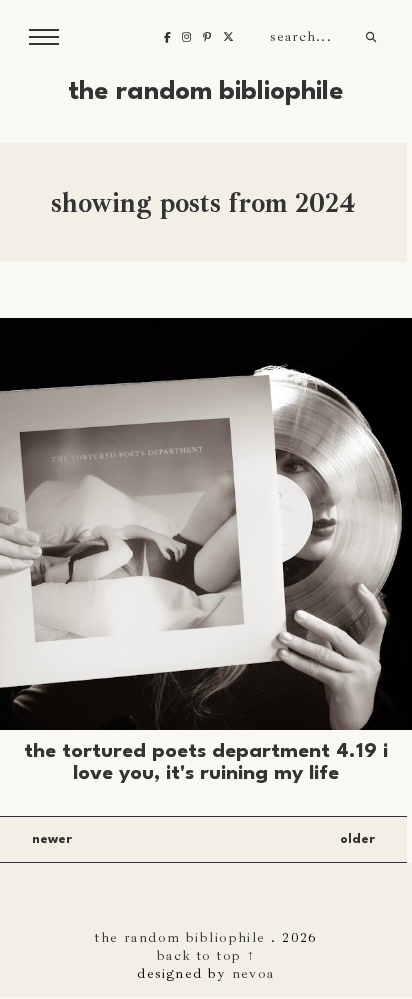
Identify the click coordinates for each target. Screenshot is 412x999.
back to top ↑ (206, 955)
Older (357, 839)
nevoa (253, 973)
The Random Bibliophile (206, 92)
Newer (52, 839)
